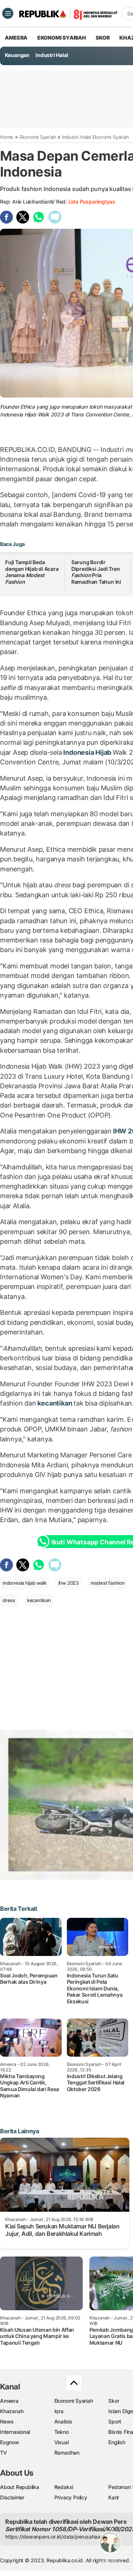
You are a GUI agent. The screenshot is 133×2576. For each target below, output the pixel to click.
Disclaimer (12, 2497)
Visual (62, 2442)
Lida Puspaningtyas (92, 202)
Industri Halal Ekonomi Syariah (96, 137)
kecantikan (55, 1403)
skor (103, 38)
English (117, 2442)
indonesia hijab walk (25, 1583)
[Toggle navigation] (8, 13)
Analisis (63, 2421)
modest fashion (108, 1583)
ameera (16, 38)
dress (9, 1600)
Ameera (9, 2401)
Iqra (59, 2411)
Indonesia (78, 752)
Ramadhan (67, 2453)
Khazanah (12, 2411)
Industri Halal (52, 55)
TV (4, 2453)
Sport (115, 2421)
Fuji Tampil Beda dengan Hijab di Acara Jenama (32, 572)
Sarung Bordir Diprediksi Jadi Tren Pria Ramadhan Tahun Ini (96, 572)
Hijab (104, 752)
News (7, 2421)
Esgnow (10, 2442)
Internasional (15, 2432)
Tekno (62, 2432)
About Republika (20, 2487)
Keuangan (17, 55)
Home (7, 137)
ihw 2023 (69, 1583)
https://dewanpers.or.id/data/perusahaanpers (60, 2537)
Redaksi (64, 2487)
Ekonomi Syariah (62, 38)
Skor (114, 2401)
